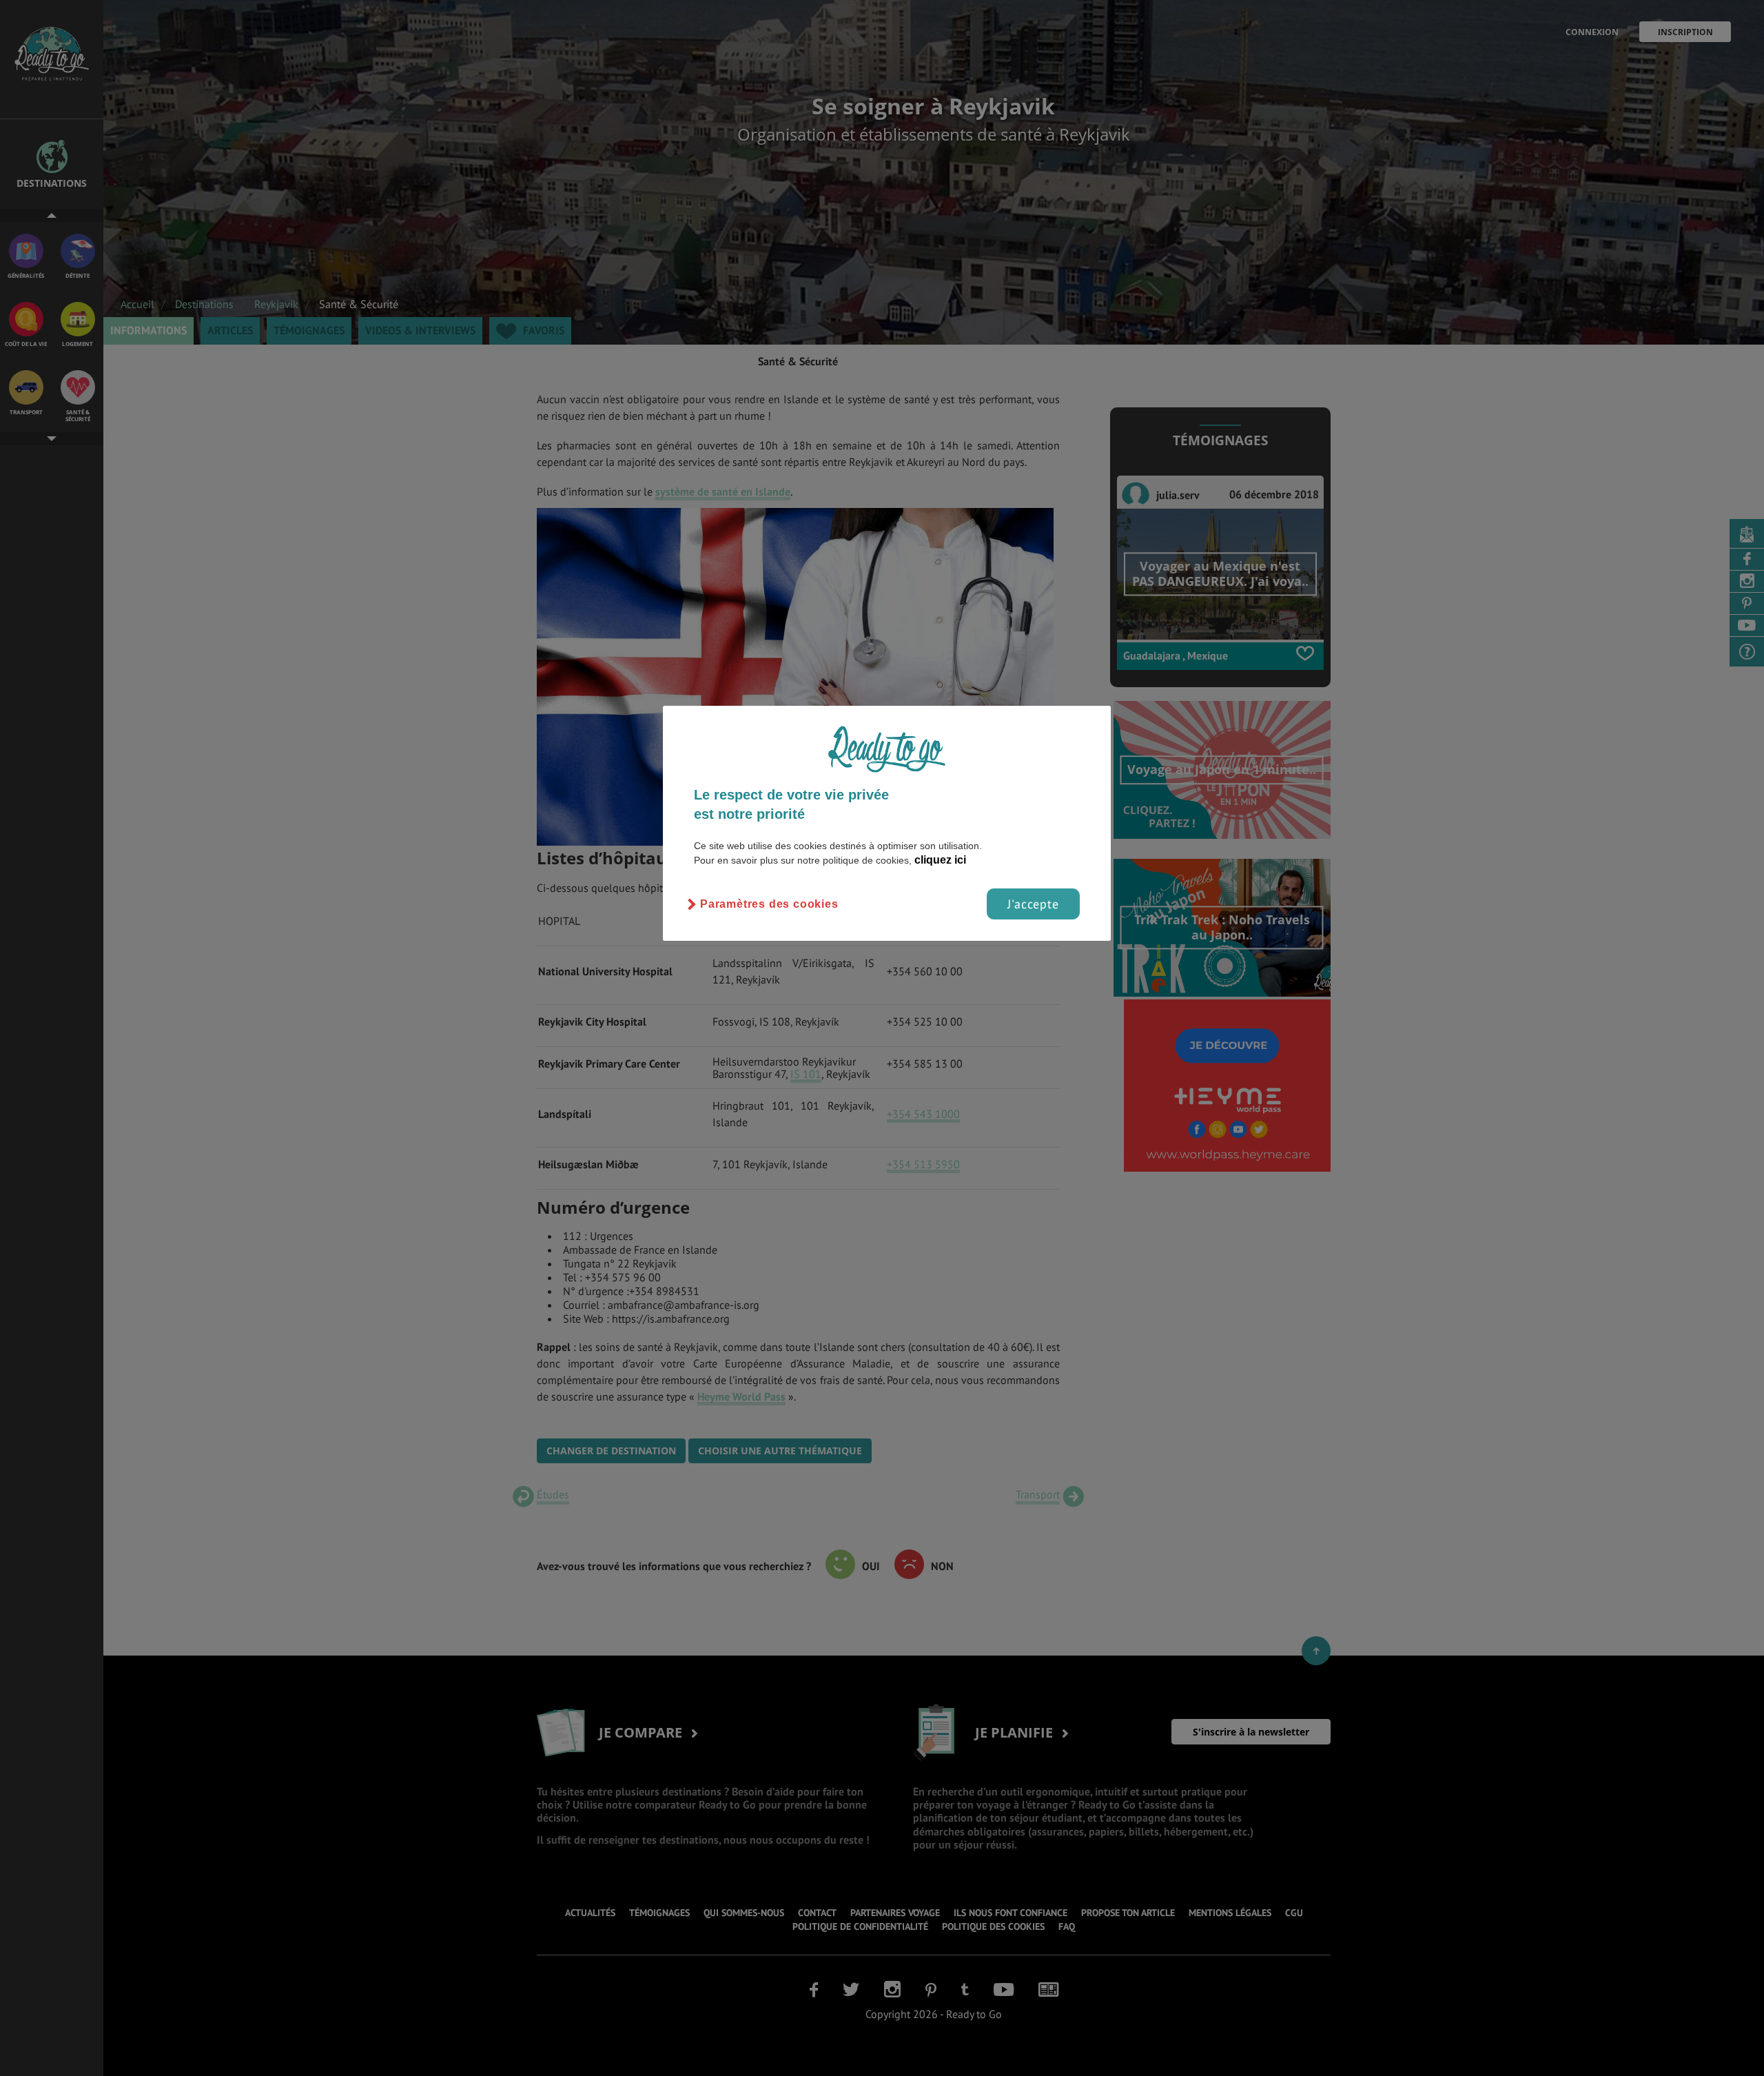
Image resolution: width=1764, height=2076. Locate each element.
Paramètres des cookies (769, 904)
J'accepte (1033, 904)
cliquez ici (940, 860)
